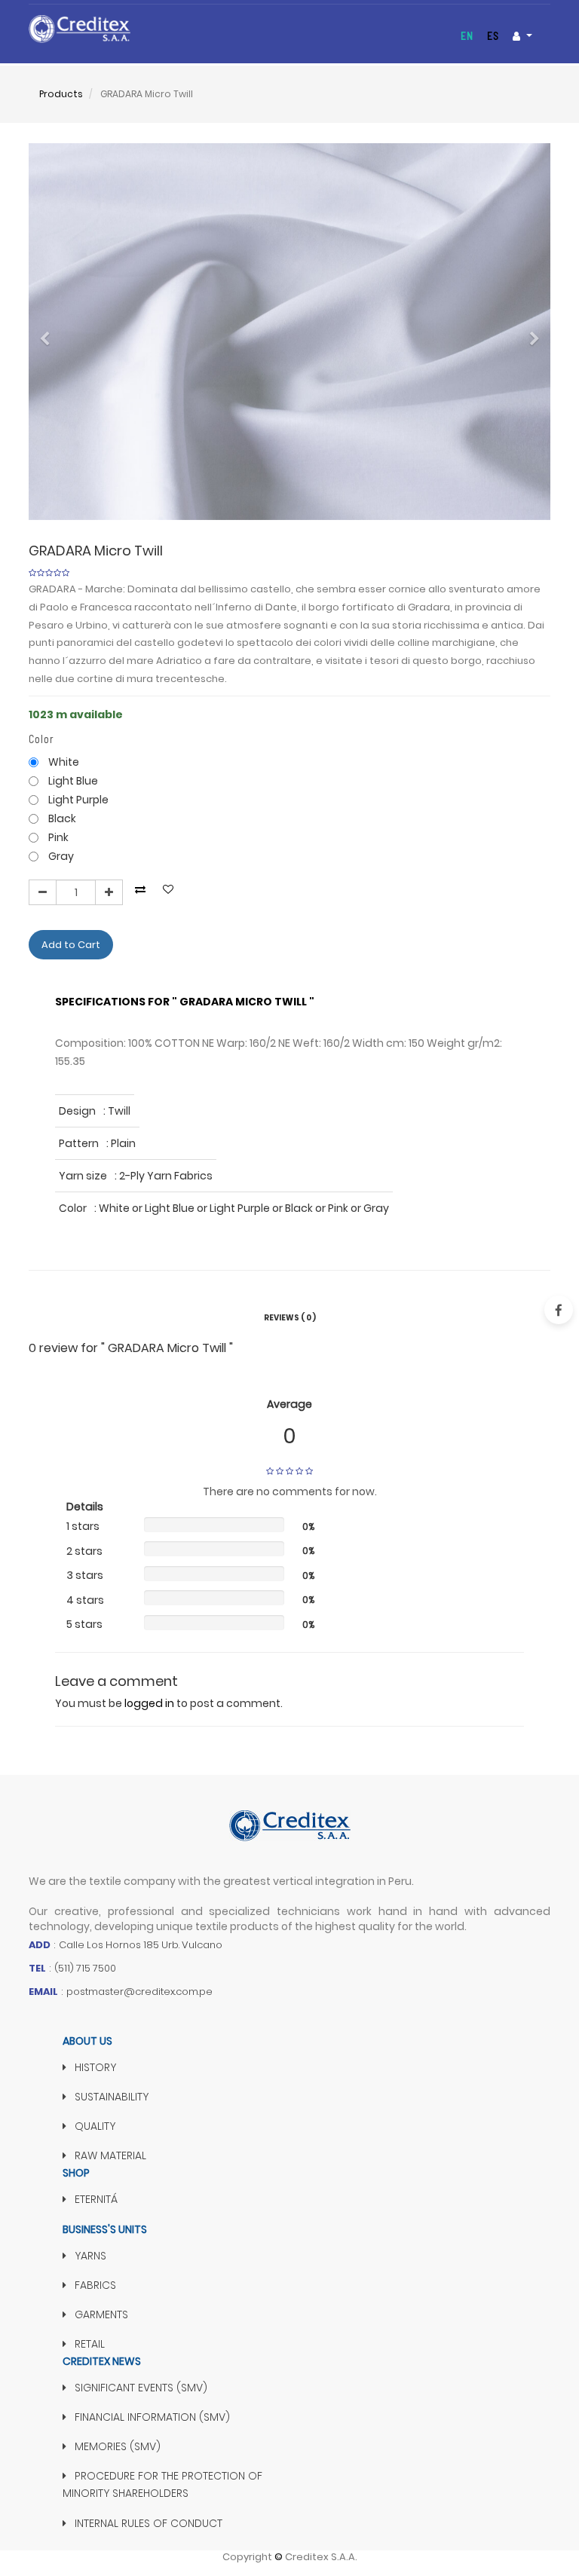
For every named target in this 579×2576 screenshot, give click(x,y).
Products (61, 94)
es (493, 36)
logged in (149, 1703)
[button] (49, 332)
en (467, 36)
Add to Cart (71, 945)
